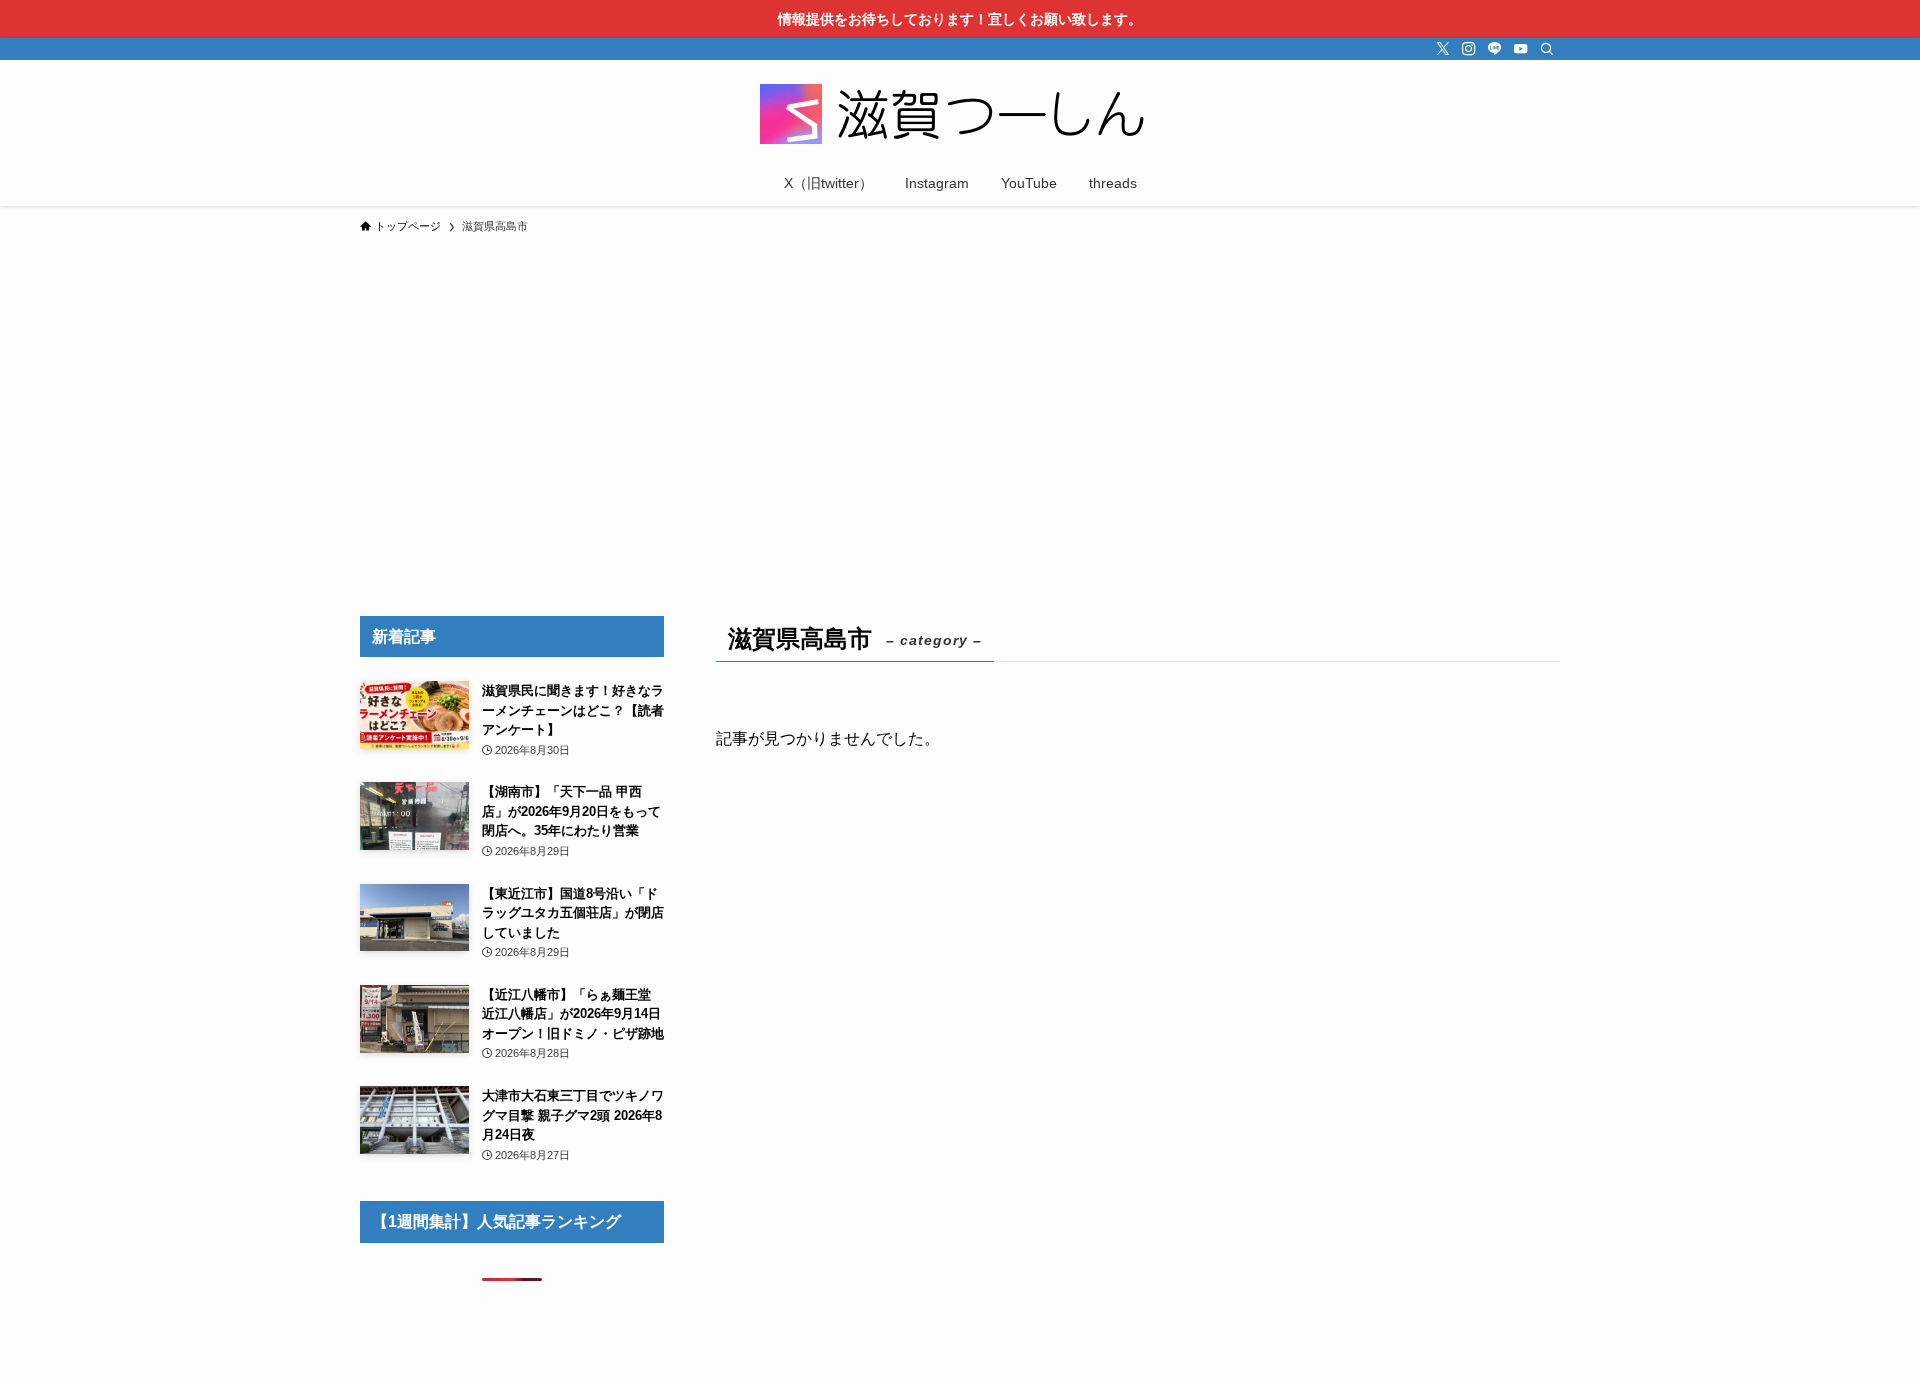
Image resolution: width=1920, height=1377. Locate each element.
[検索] (1547, 49)
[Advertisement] (960, 394)
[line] (1495, 49)
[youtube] (1521, 49)
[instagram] (1469, 49)
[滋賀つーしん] (960, 114)
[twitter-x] (1443, 49)
